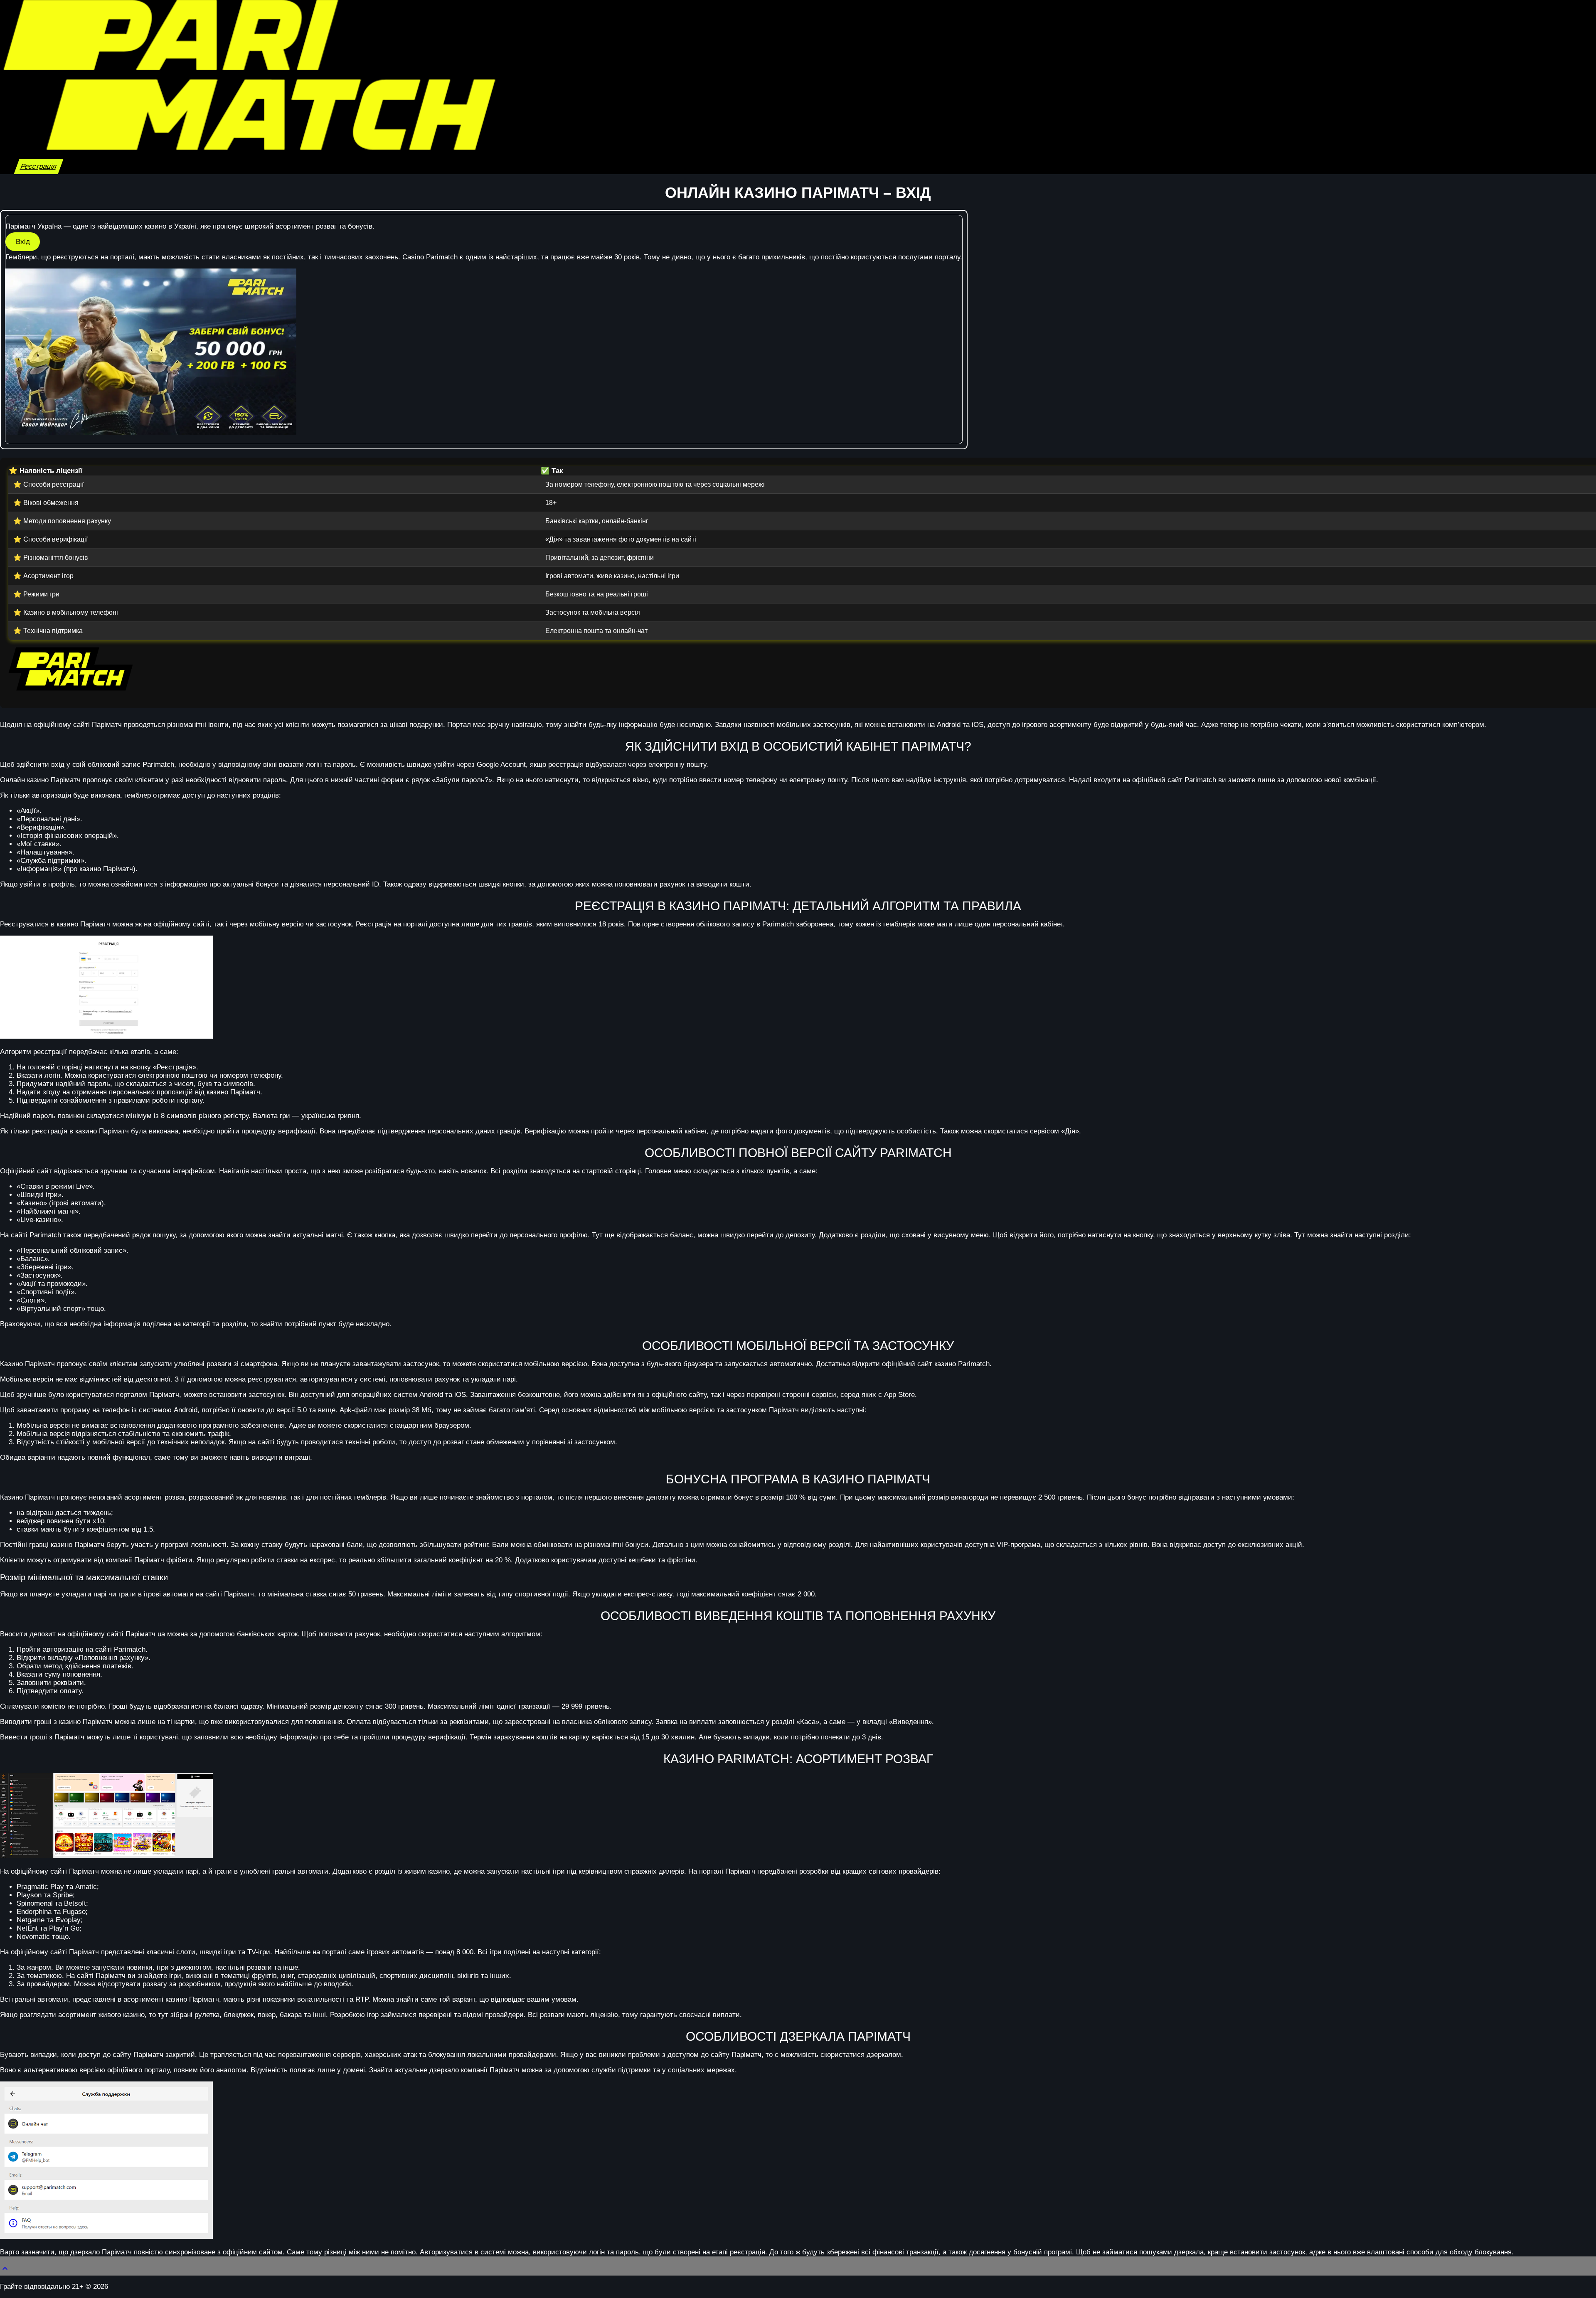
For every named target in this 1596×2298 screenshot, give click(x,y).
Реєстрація (39, 166)
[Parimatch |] (249, 147)
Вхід (23, 242)
